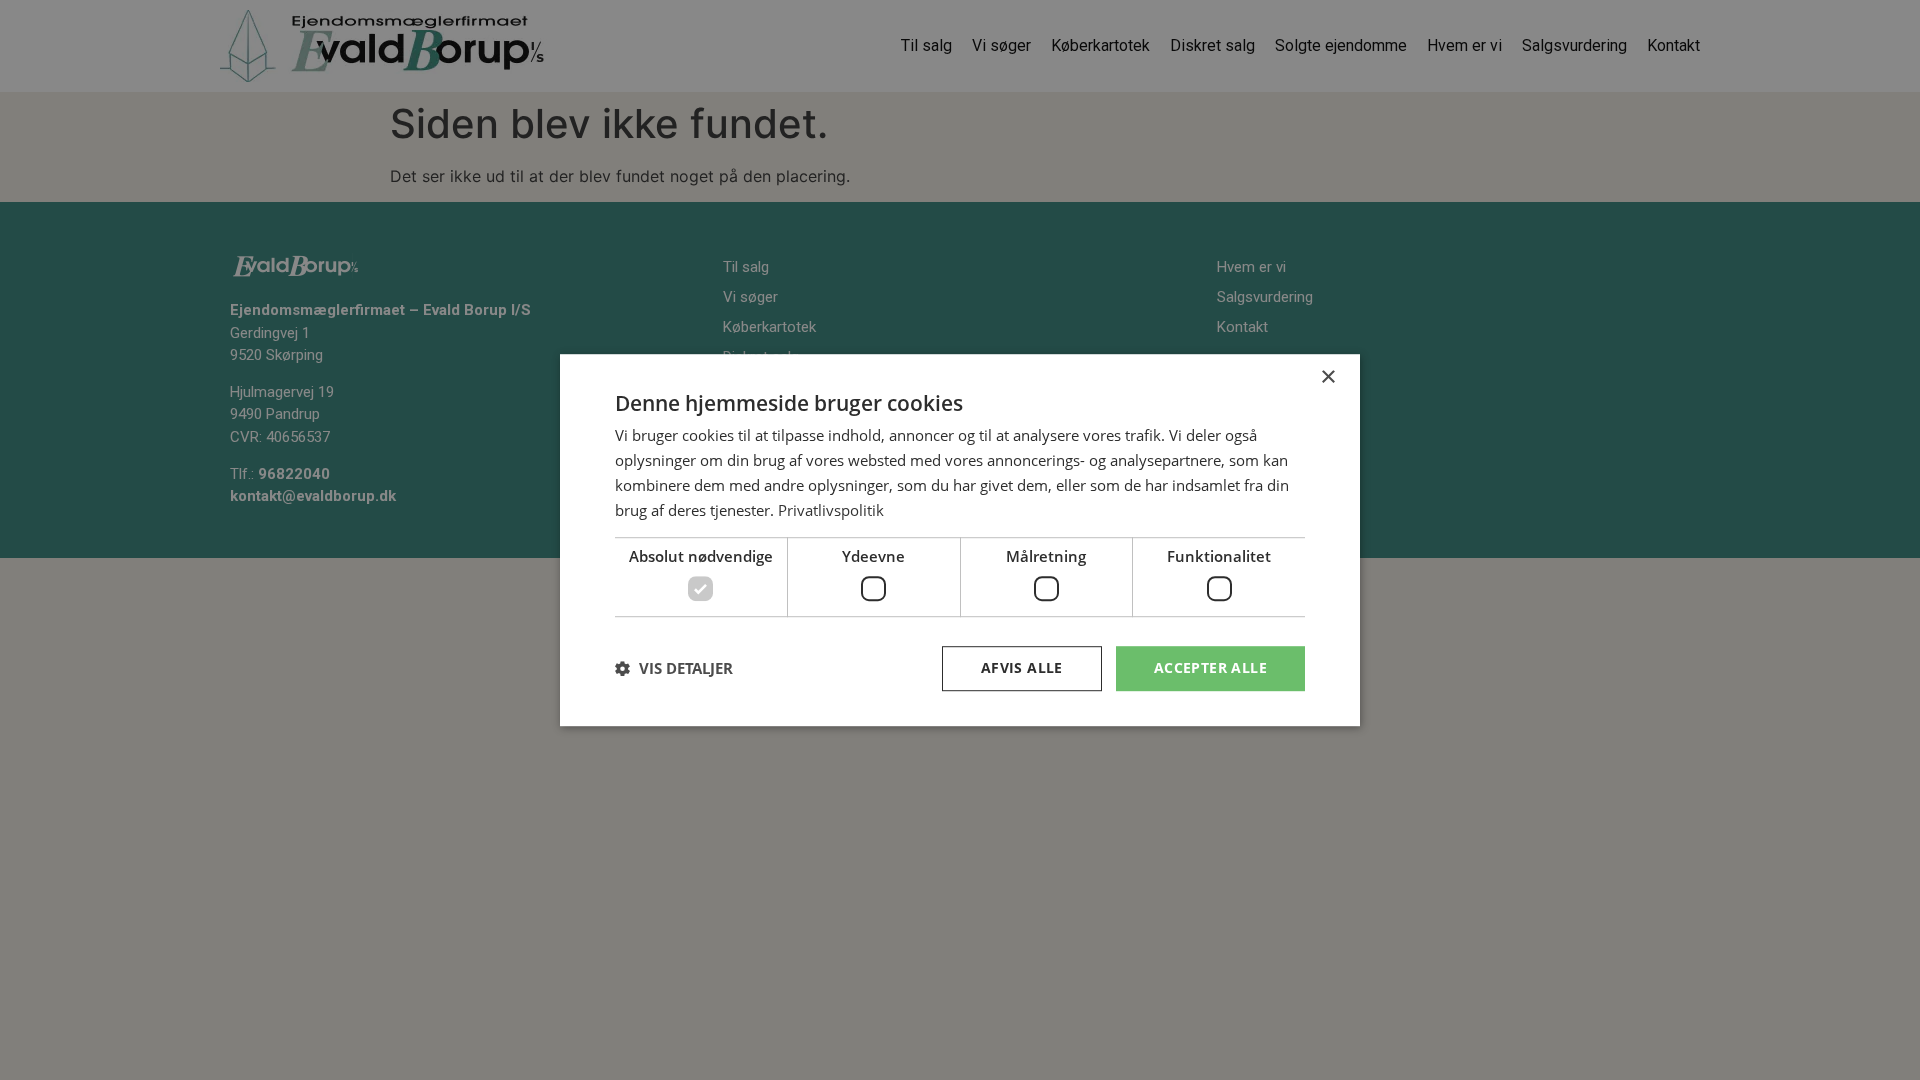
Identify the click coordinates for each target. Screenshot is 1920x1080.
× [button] (1327, 377)
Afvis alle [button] (1022, 667)
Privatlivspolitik (831, 510)
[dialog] (960, 540)
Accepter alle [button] (1210, 667)
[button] (674, 668)
